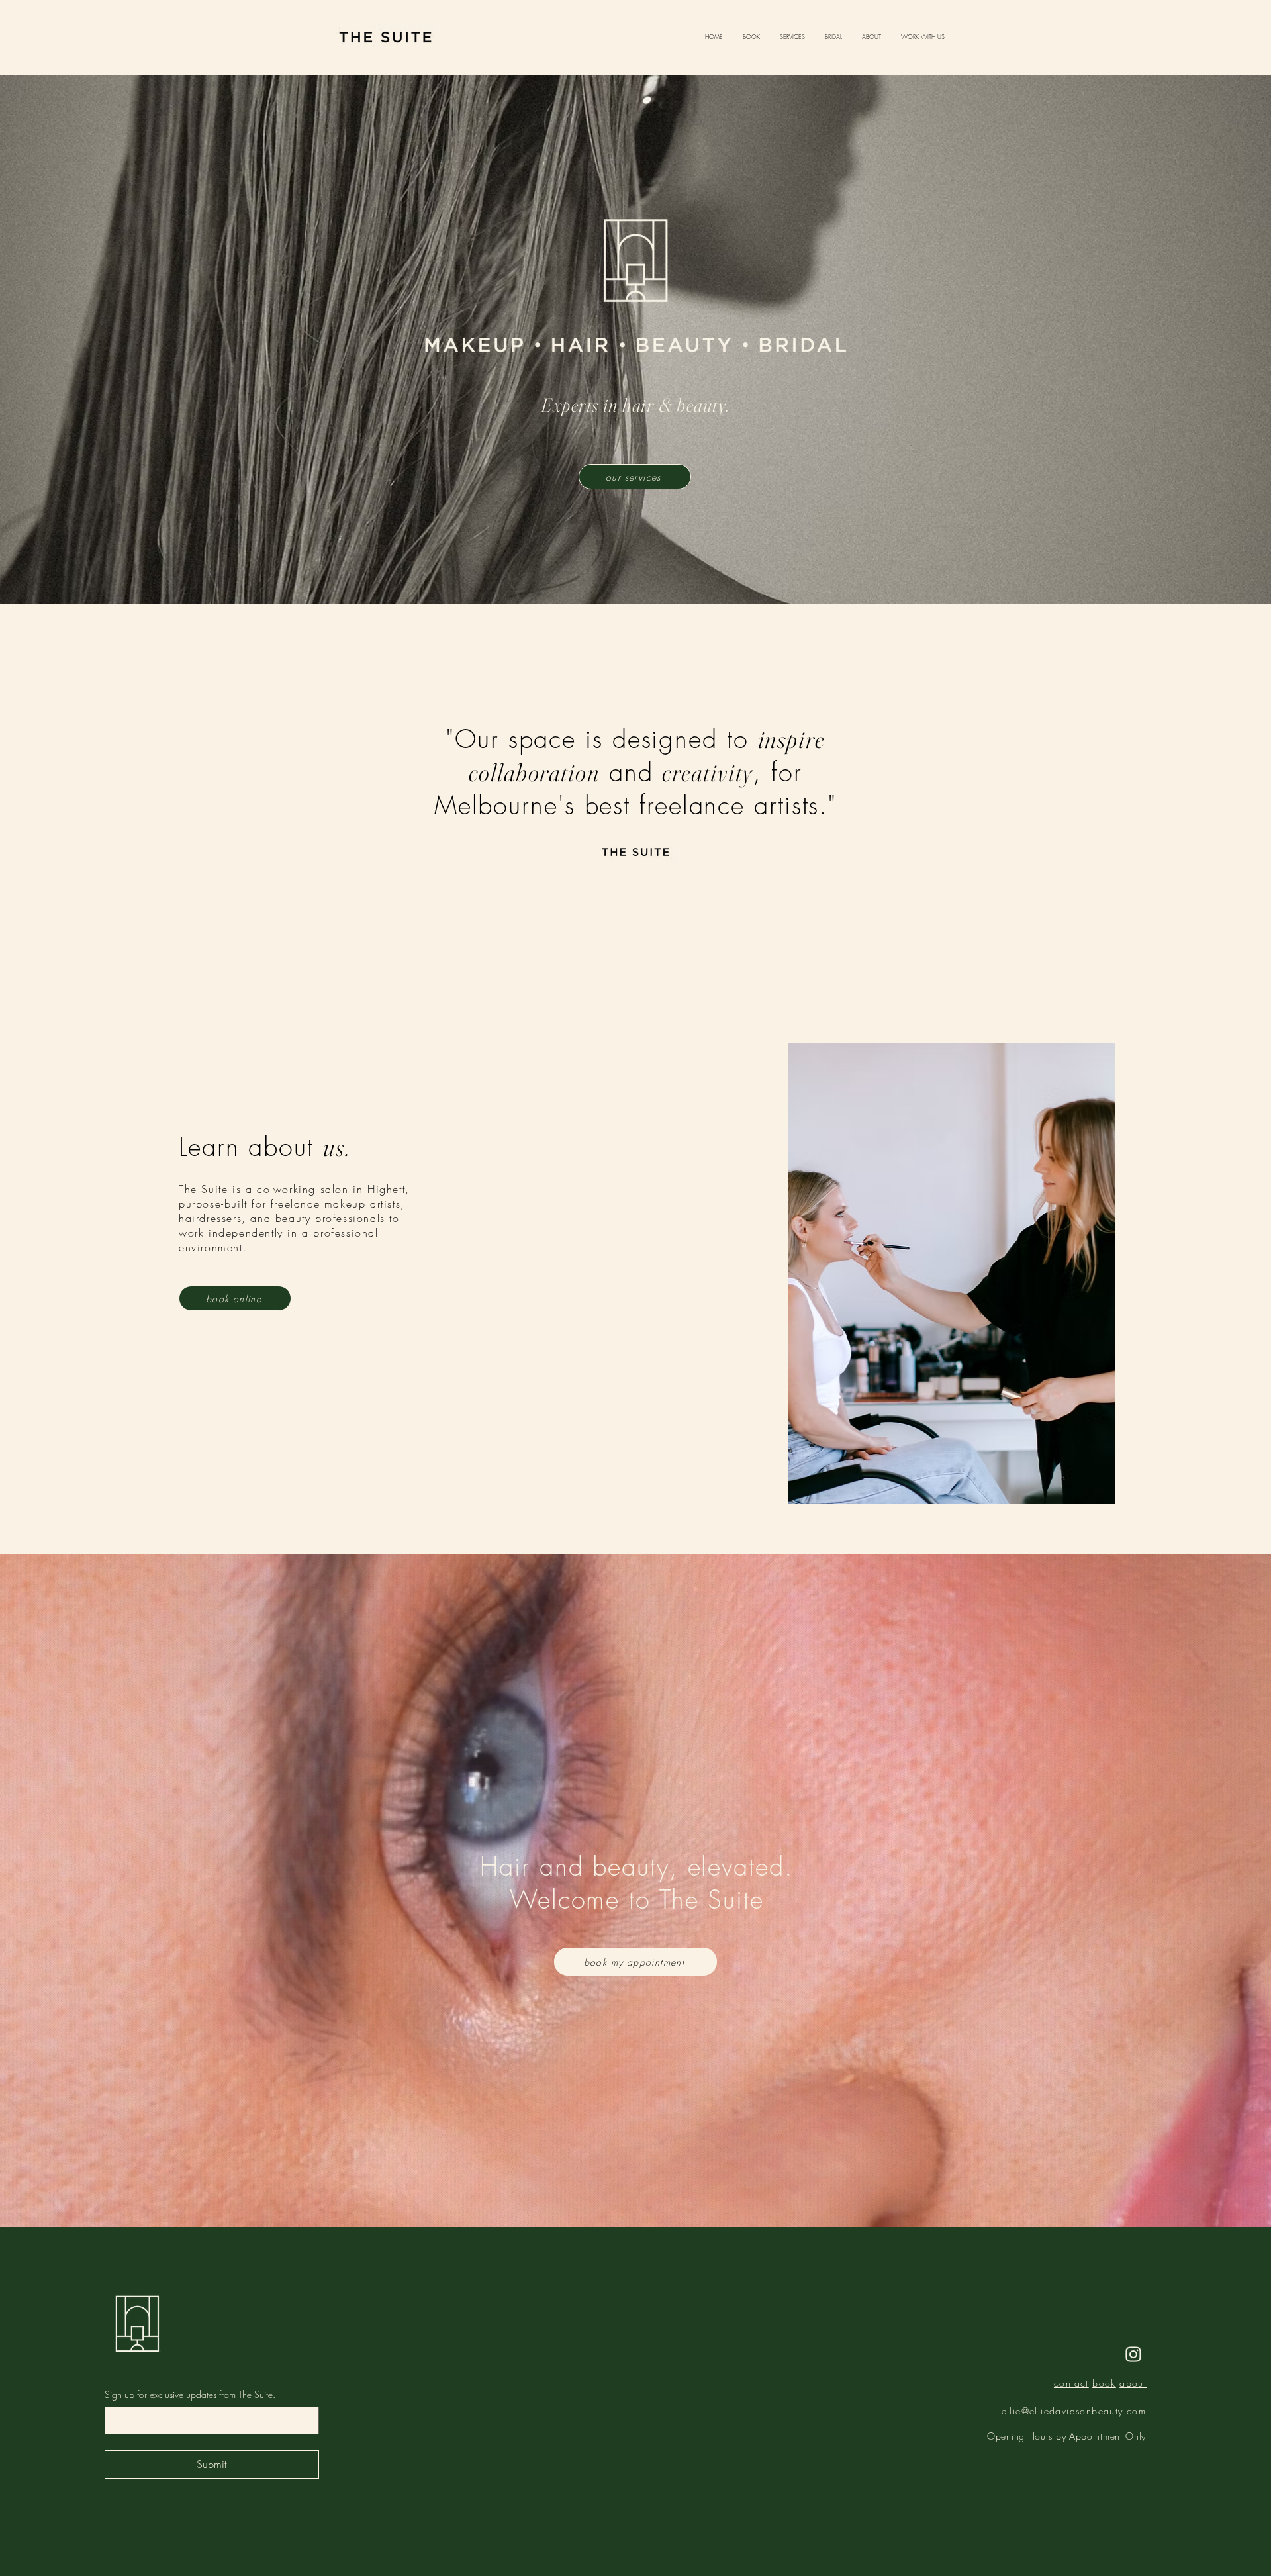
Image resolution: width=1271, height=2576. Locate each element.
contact (1071, 2383)
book (1104, 2383)
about (1133, 2383)
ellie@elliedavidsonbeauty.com (1074, 2411)
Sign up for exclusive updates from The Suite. (190, 2394)
